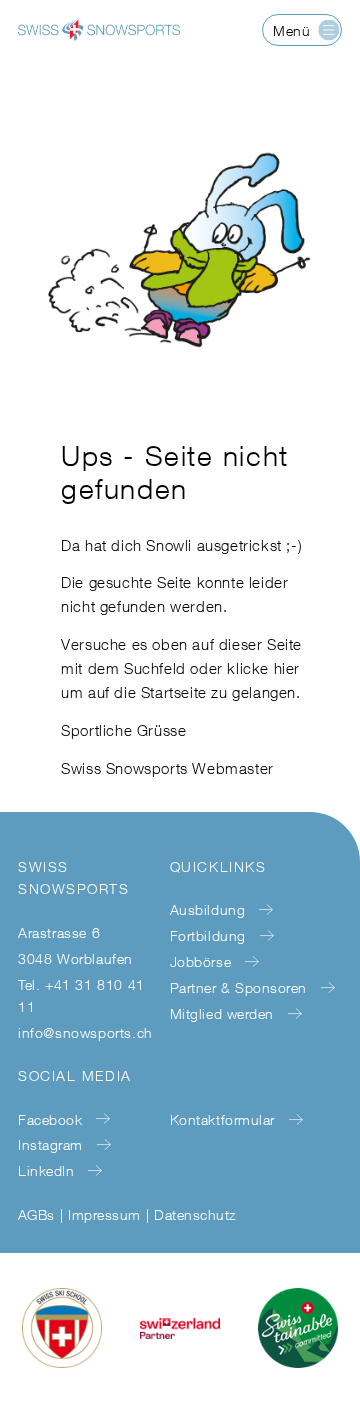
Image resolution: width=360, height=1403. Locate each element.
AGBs (36, 1214)
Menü (291, 30)
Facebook (50, 1119)
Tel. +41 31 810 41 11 (81, 995)
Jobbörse (200, 961)
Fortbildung (208, 935)
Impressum (104, 1214)
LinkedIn (46, 1170)
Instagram (50, 1144)
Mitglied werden (222, 1013)
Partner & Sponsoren (238, 987)
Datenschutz (194, 1214)
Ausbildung (207, 909)
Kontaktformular (222, 1119)
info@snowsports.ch (85, 1032)
